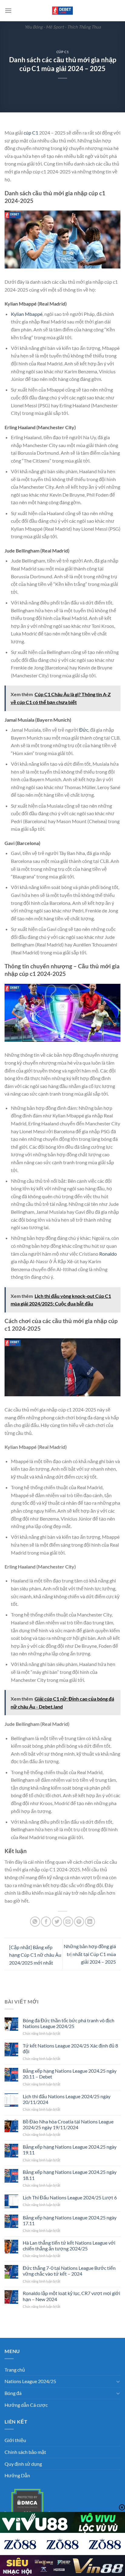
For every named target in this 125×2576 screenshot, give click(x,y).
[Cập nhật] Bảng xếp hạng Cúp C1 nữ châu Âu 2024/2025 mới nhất (35, 1955)
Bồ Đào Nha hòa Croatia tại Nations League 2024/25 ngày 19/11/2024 (68, 2124)
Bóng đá (13, 2393)
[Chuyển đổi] (118, 2381)
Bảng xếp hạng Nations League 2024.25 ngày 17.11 (70, 2220)
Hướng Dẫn (17, 2475)
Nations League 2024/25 (30, 2381)
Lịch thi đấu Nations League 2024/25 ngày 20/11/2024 (67, 2099)
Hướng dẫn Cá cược (26, 2405)
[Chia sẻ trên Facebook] (46, 1922)
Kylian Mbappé (27, 314)
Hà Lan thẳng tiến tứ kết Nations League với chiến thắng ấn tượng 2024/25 (69, 2246)
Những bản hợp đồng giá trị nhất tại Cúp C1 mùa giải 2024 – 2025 (90, 1954)
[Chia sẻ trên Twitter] (57, 1922)
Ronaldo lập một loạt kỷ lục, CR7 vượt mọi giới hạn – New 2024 (71, 2296)
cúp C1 (31, 133)
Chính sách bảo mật (25, 2452)
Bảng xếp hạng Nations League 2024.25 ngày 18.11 (70, 2175)
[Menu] (8, 10)
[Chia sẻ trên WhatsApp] (35, 1922)
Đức (84, 730)
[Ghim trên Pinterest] (79, 1922)
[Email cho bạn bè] (68, 1922)
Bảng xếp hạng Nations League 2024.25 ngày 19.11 (70, 2150)
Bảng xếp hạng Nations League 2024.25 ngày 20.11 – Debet (70, 2074)
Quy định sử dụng (23, 2464)
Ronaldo (108, 1254)
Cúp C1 (62, 52)
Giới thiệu (15, 2440)
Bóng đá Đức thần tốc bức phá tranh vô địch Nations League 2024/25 (69, 2023)
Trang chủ (15, 2370)
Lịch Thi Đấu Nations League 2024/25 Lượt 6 (70, 2197)
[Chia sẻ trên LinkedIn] (90, 1922)
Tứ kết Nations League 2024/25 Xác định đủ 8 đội (70, 2048)
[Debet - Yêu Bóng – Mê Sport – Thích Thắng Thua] (62, 11)
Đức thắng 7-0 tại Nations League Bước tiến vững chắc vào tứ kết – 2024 (69, 2271)
